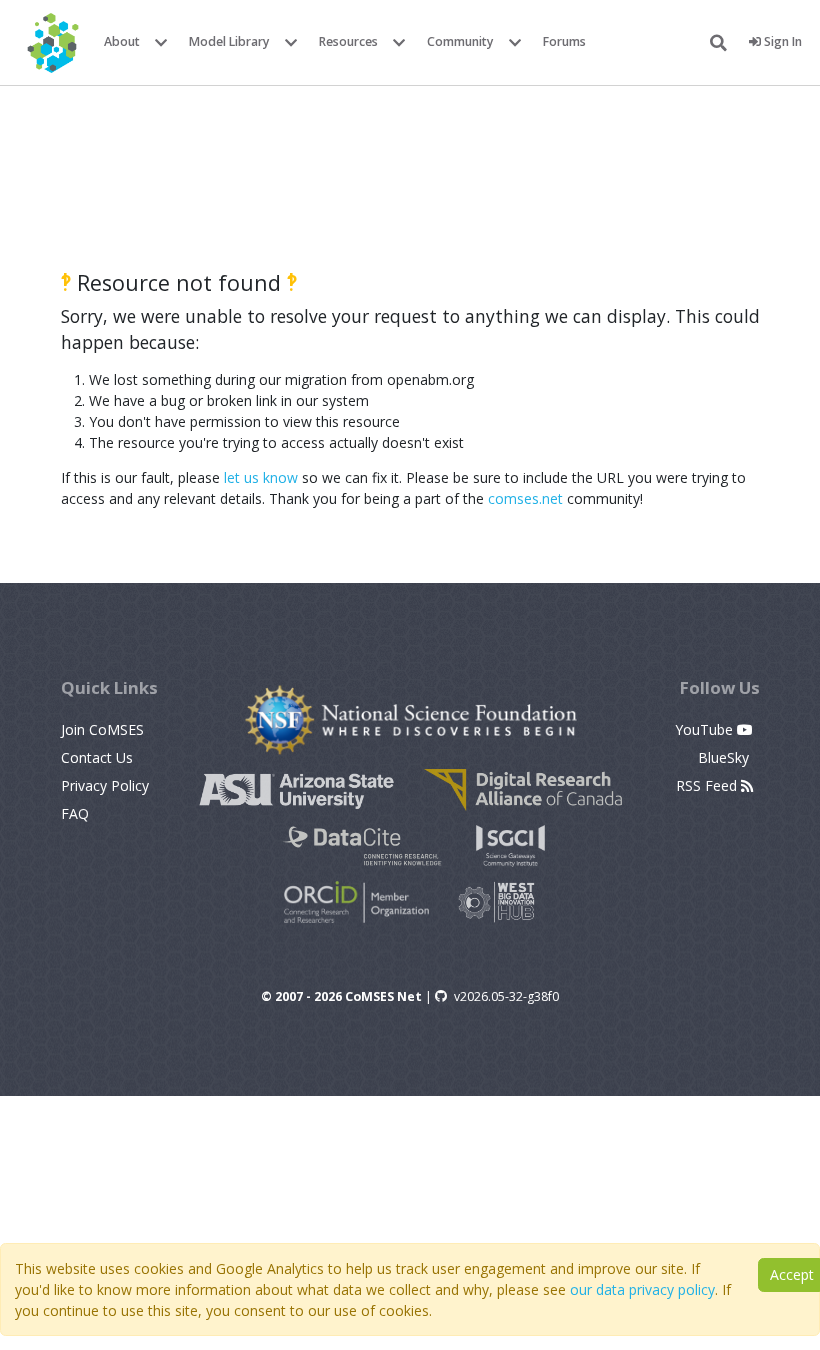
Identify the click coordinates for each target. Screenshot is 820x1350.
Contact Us (97, 757)
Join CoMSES (102, 729)
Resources (348, 41)
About (122, 41)
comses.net (525, 498)
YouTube (706, 729)
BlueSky (725, 757)
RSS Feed (708, 785)
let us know (261, 477)
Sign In (781, 41)
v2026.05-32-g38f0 (506, 996)
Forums (564, 41)
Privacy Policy (105, 785)
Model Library (229, 41)
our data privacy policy (642, 1289)
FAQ (75, 813)
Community (460, 41)
